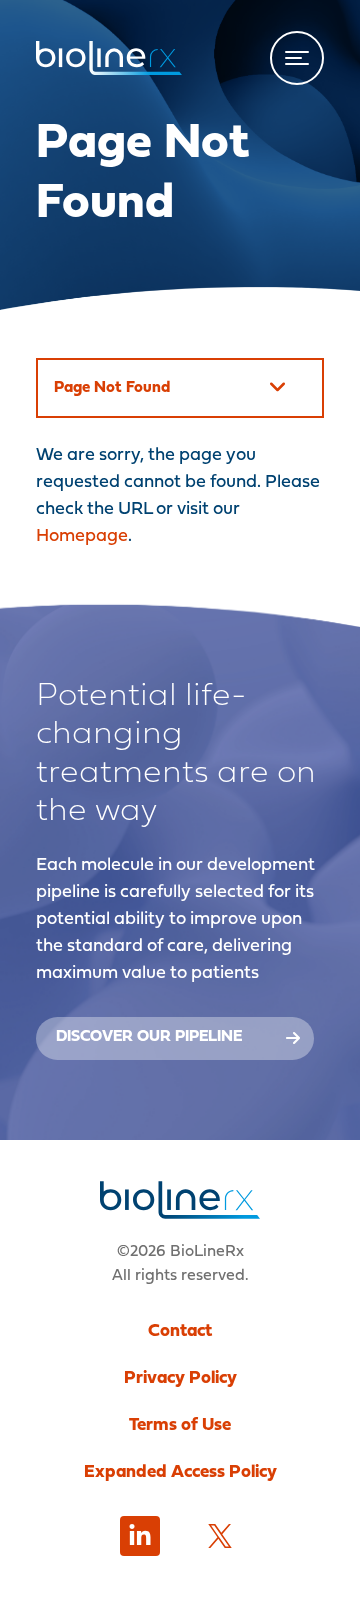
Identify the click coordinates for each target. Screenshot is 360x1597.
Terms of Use (180, 1425)
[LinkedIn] (140, 1536)
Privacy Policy (180, 1378)
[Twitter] (220, 1536)
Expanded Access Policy (180, 1472)
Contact (180, 1331)
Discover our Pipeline (149, 1037)
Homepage (82, 536)
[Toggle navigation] (297, 58)
